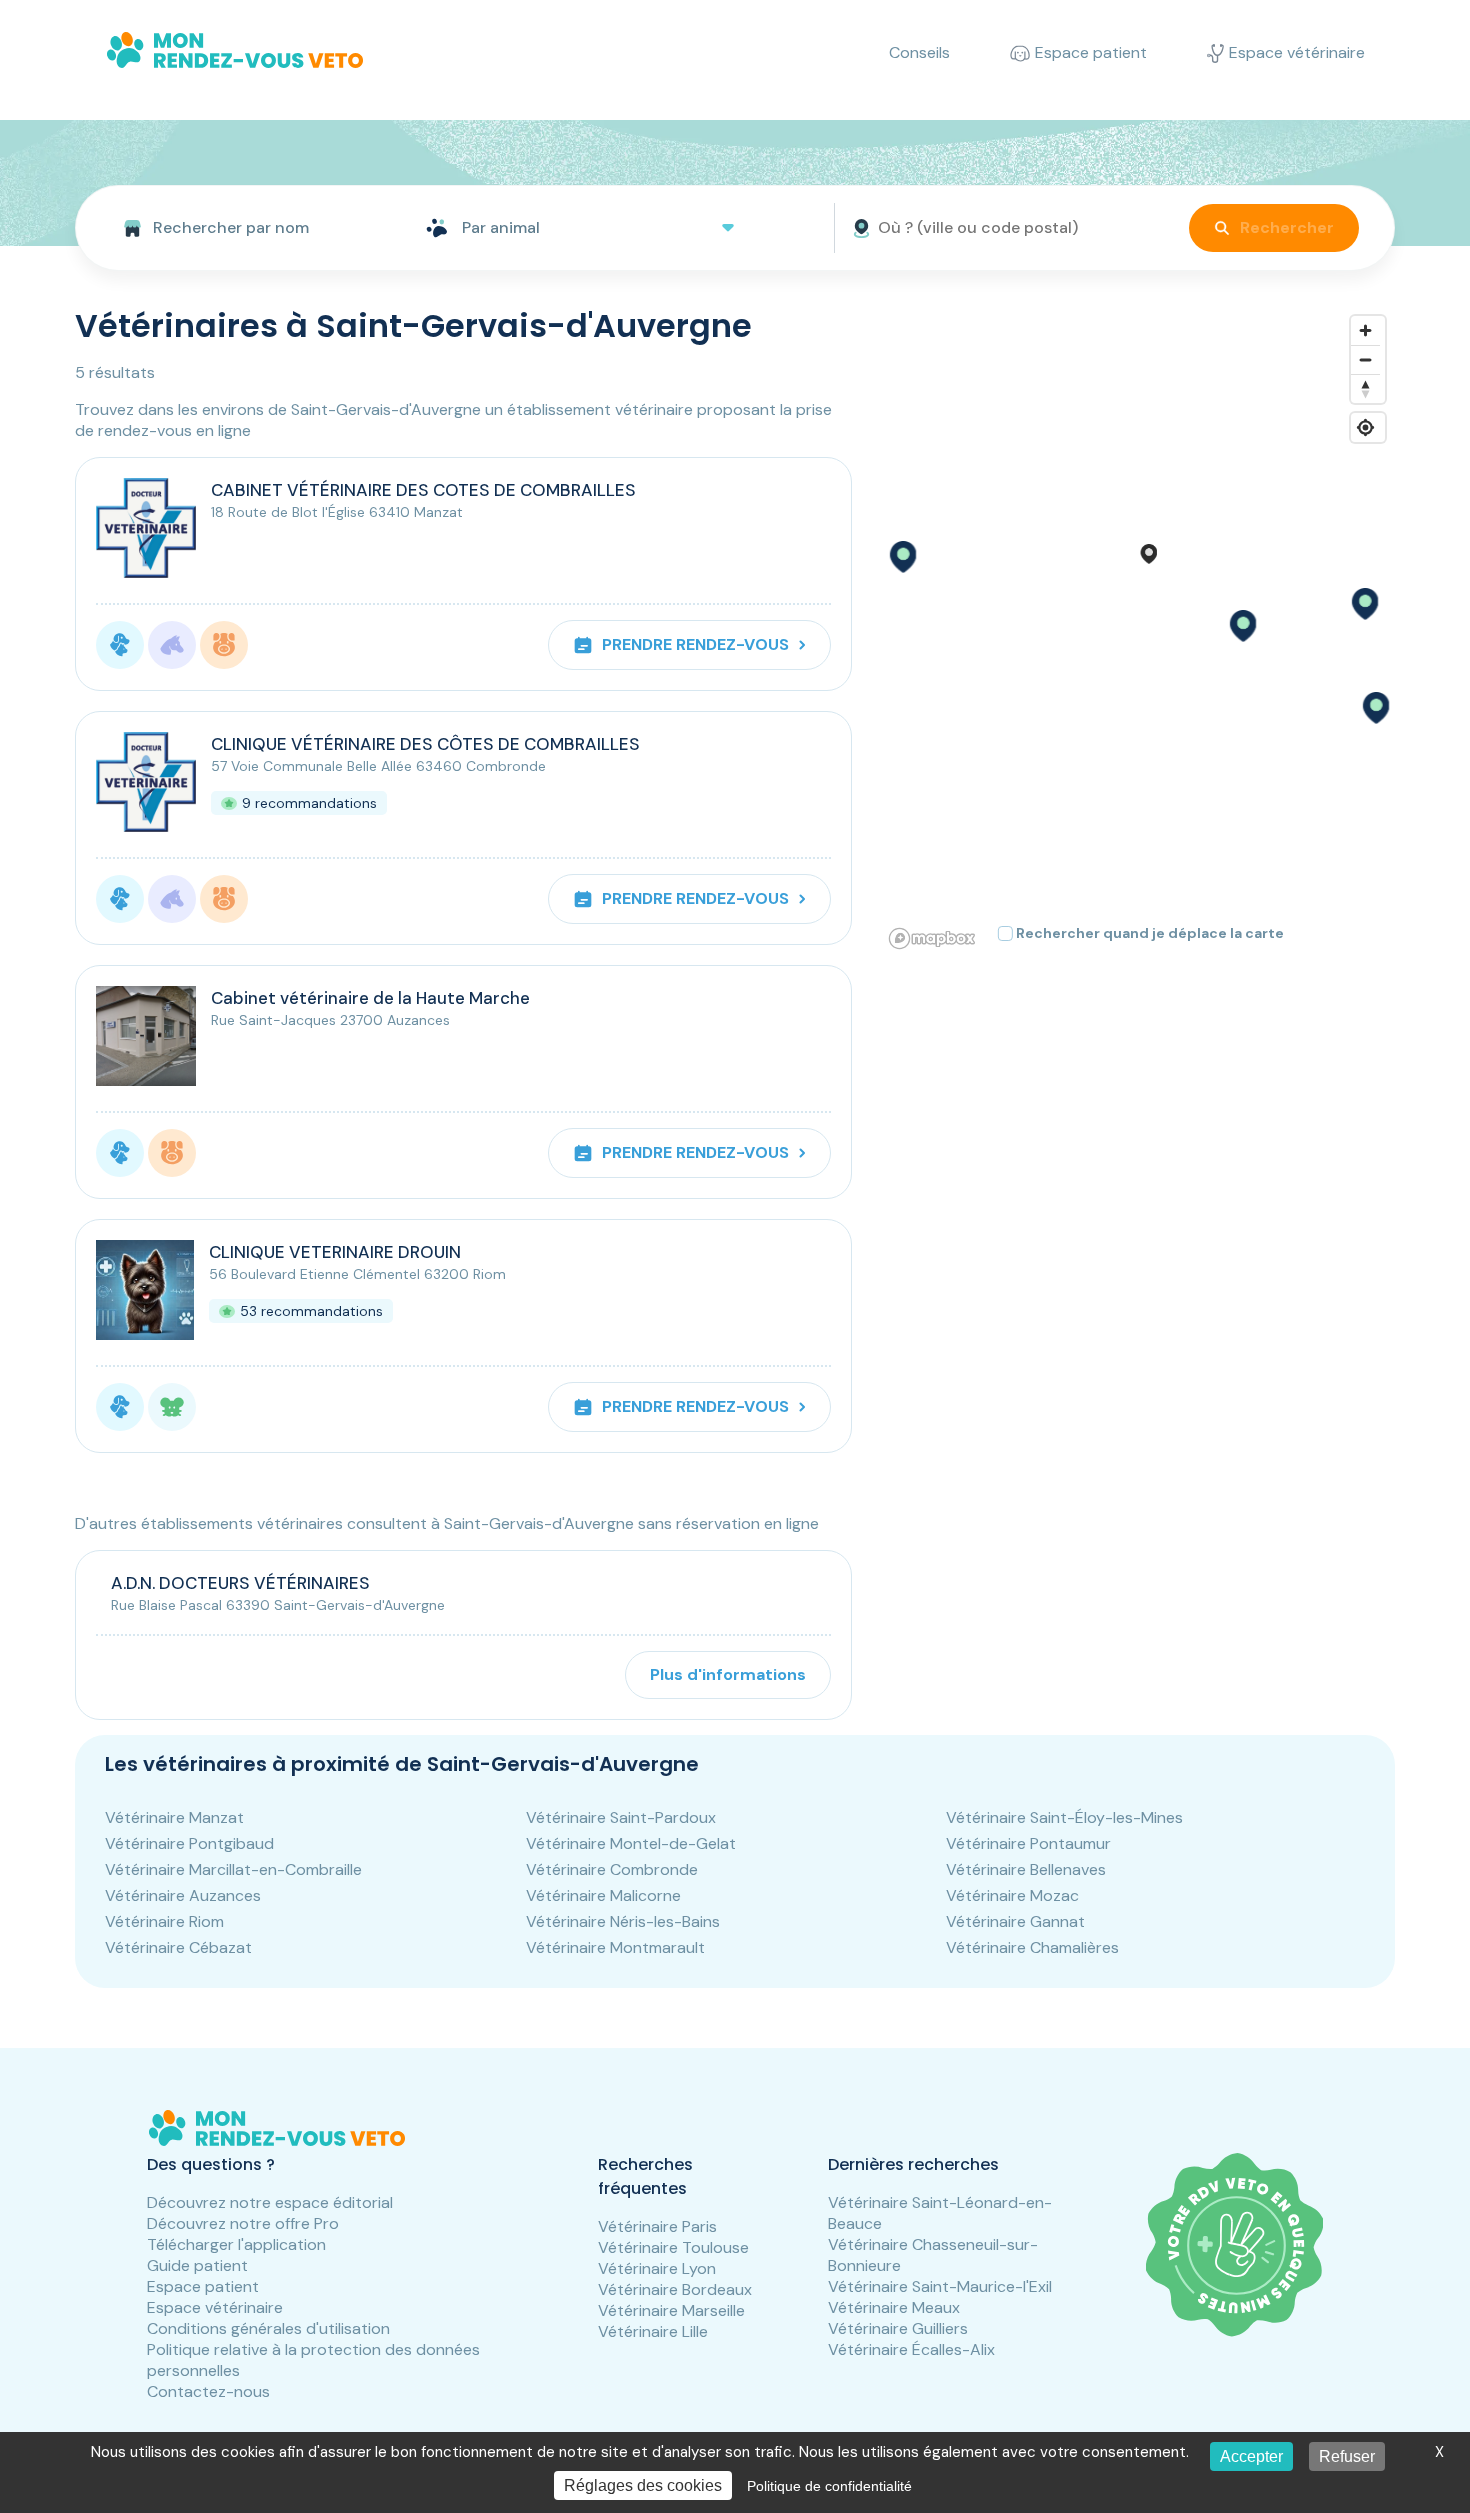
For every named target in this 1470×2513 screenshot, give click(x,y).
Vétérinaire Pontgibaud (189, 1843)
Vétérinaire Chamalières (1032, 1947)
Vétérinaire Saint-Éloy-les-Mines (1064, 1817)
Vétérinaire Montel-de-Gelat (631, 1843)
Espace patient (203, 2286)
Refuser (1347, 2456)
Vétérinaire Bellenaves (1026, 1869)
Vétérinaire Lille (653, 2331)
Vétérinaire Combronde (612, 1869)
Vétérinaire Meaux (894, 2307)
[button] (1242, 626)
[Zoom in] (1365, 330)
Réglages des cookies (643, 2485)
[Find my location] (1365, 427)
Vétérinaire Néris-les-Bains (623, 1921)
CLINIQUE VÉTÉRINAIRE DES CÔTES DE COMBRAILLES (425, 744)
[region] (1138, 631)
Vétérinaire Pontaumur (1028, 1843)
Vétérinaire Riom (164, 1921)
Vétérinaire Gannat (1015, 1921)
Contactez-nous (208, 2391)
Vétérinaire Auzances (183, 1895)
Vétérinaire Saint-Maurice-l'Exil (940, 2286)
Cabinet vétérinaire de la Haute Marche (370, 998)
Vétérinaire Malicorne (603, 1895)
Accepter (1251, 2456)
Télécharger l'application (236, 2244)
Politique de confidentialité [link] (829, 2486)
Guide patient (197, 2265)
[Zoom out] (1365, 359)
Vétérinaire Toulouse (673, 2247)
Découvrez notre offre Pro (243, 2223)
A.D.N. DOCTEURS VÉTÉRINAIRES (240, 1583)
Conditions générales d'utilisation (268, 2328)
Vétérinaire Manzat (174, 1817)
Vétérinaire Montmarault (615, 1947)
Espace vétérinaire (215, 2307)
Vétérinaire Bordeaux (675, 2289)
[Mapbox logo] (932, 938)
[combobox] (242, 228)
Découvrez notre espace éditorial (270, 2202)
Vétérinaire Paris (657, 2226)
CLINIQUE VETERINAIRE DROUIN (335, 1252)
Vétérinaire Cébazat (178, 1947)
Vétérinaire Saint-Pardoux (621, 1817)
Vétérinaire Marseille (671, 2310)
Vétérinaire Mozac (1012, 1895)
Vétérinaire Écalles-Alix (911, 2349)
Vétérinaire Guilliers (898, 2328)
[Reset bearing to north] (1365, 388)
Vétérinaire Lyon (657, 2268)
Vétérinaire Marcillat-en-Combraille (233, 1869)
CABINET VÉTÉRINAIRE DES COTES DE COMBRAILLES (423, 490)
